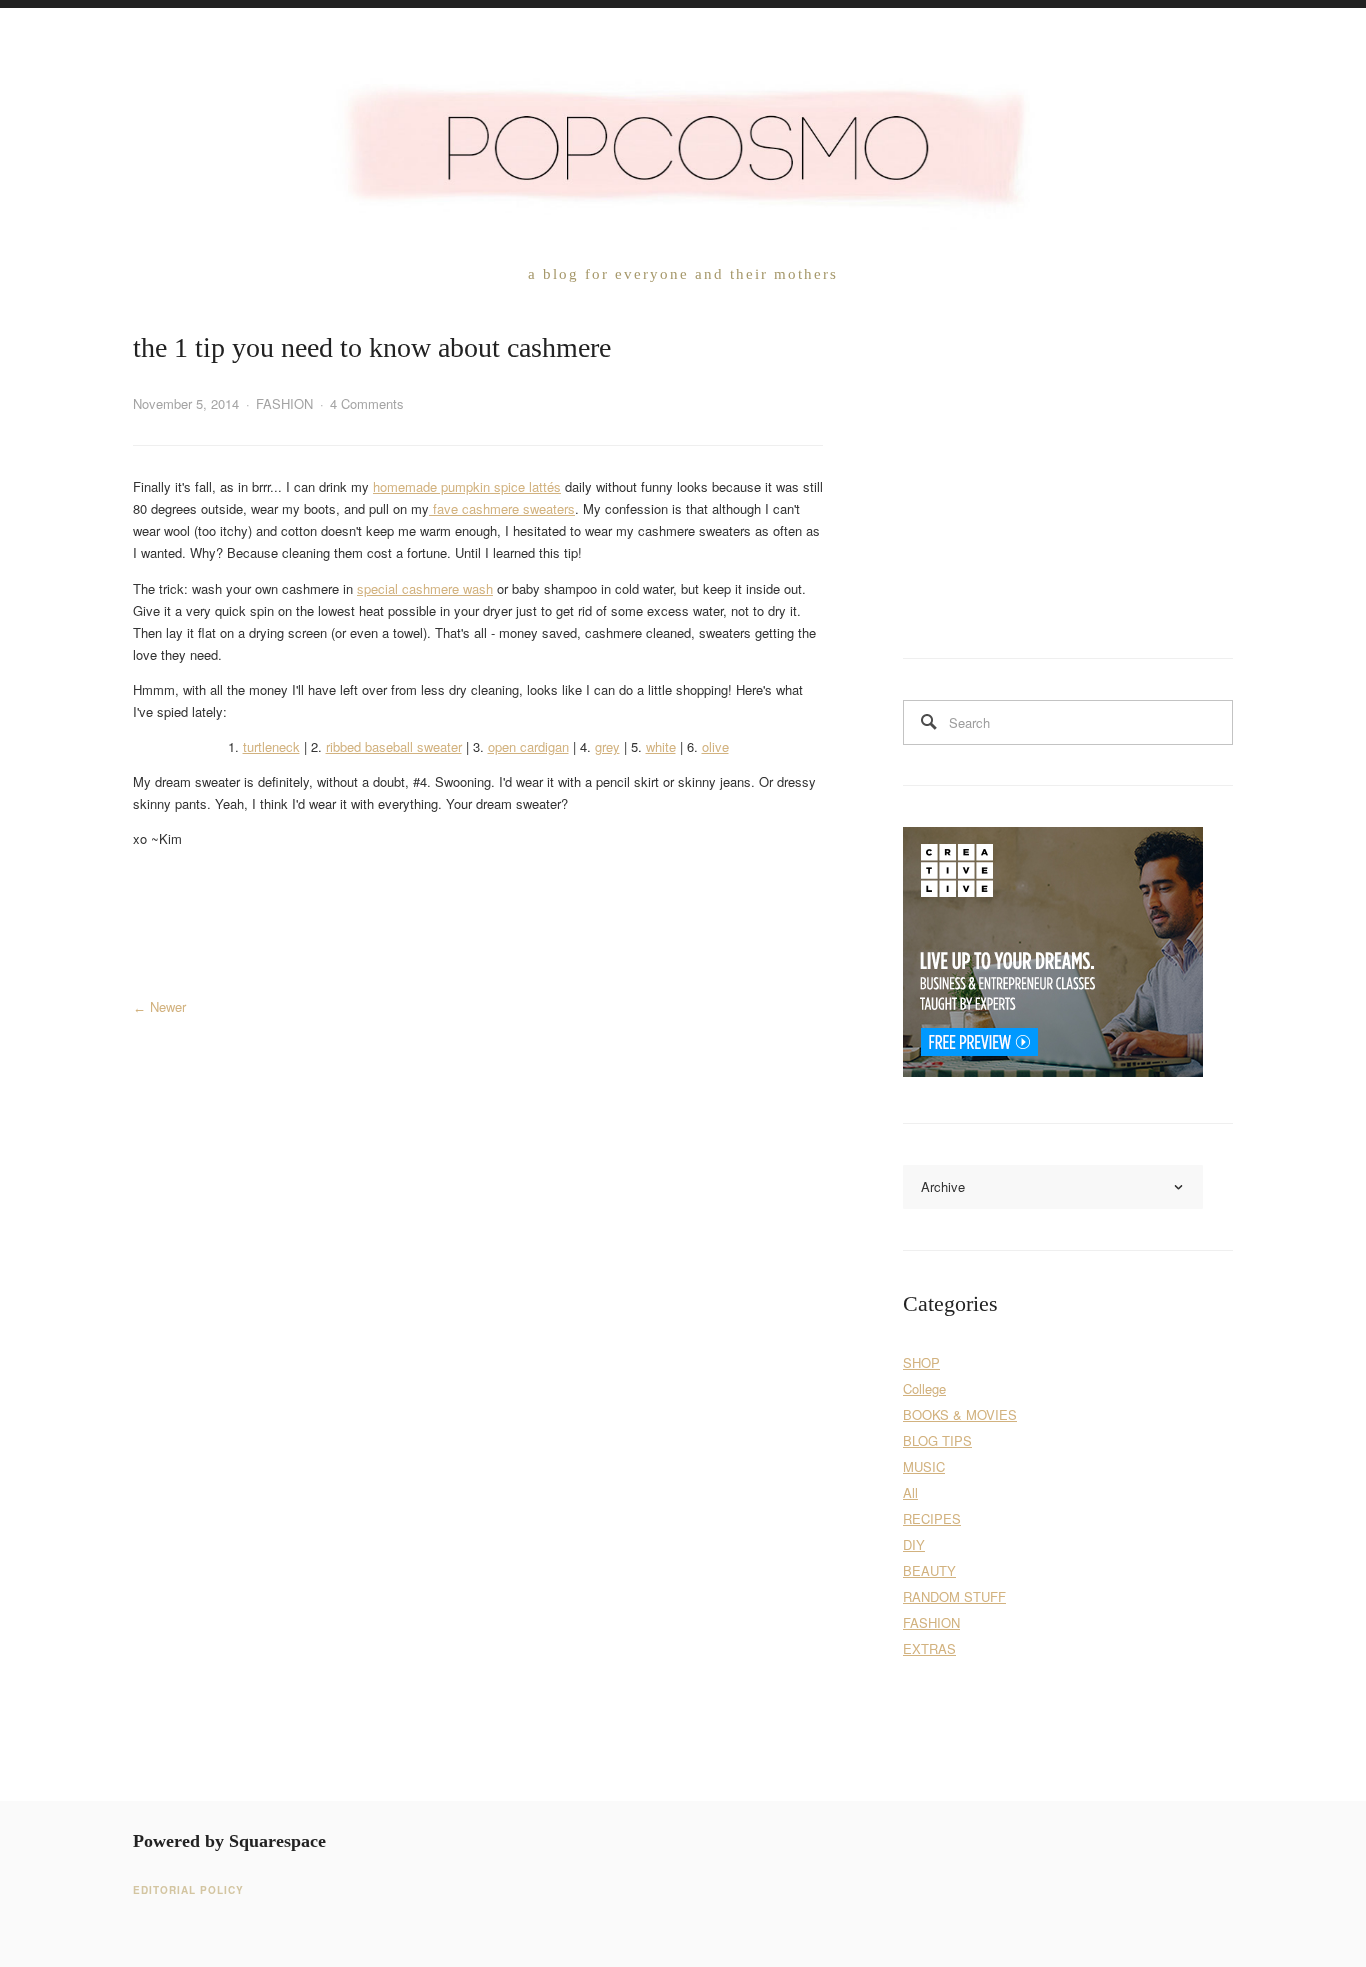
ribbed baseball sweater (394, 746)
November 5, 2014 (186, 403)
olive (715, 746)
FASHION (284, 403)
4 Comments (367, 403)
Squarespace (277, 1841)
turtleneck (271, 746)
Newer (168, 1006)
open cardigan (528, 746)
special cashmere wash (425, 588)
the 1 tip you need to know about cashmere (372, 347)
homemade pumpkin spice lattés (467, 486)
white (661, 746)
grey (607, 746)
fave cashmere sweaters (502, 508)
